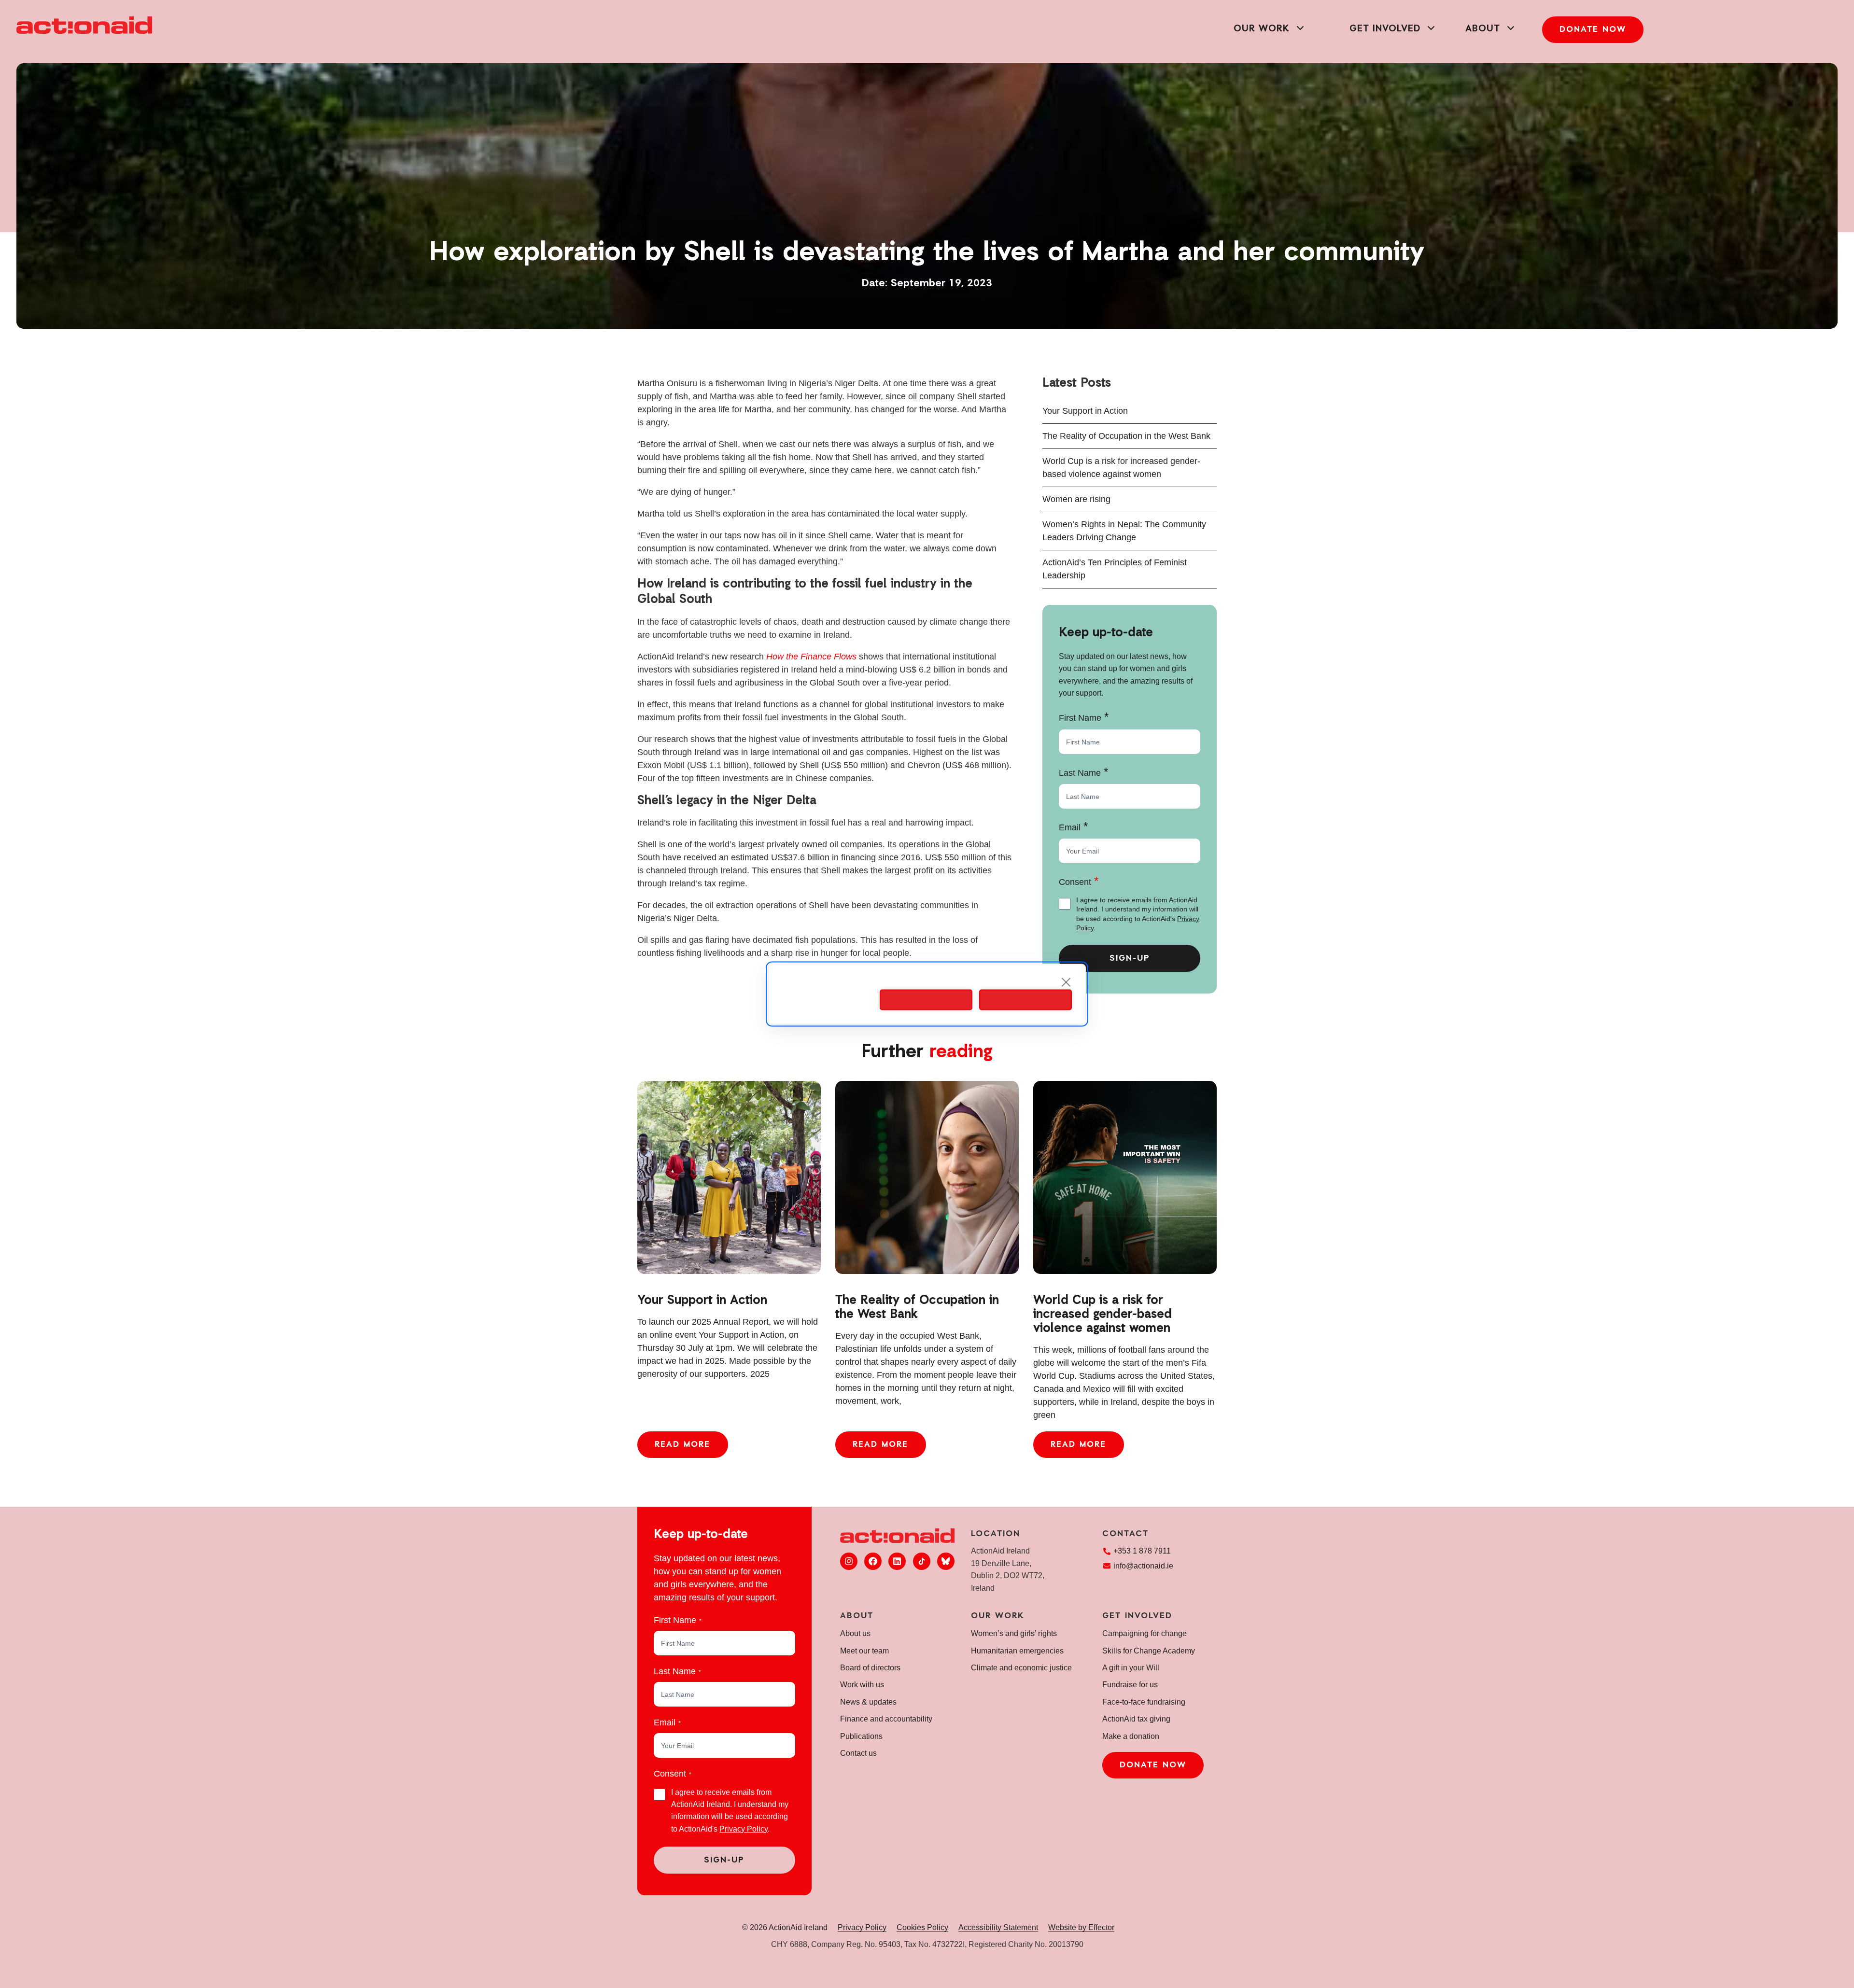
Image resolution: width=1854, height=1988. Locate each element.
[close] (1066, 982)
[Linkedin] (897, 1561)
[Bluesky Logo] (946, 1561)
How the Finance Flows (811, 657)
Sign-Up (1130, 959)
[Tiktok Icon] (922, 1561)
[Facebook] (873, 1561)
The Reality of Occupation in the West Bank (1126, 436)
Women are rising (1076, 499)
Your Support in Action (1085, 411)
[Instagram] (849, 1561)
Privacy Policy (744, 1829)
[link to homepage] (84, 25)
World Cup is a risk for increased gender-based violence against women (1103, 1315)
